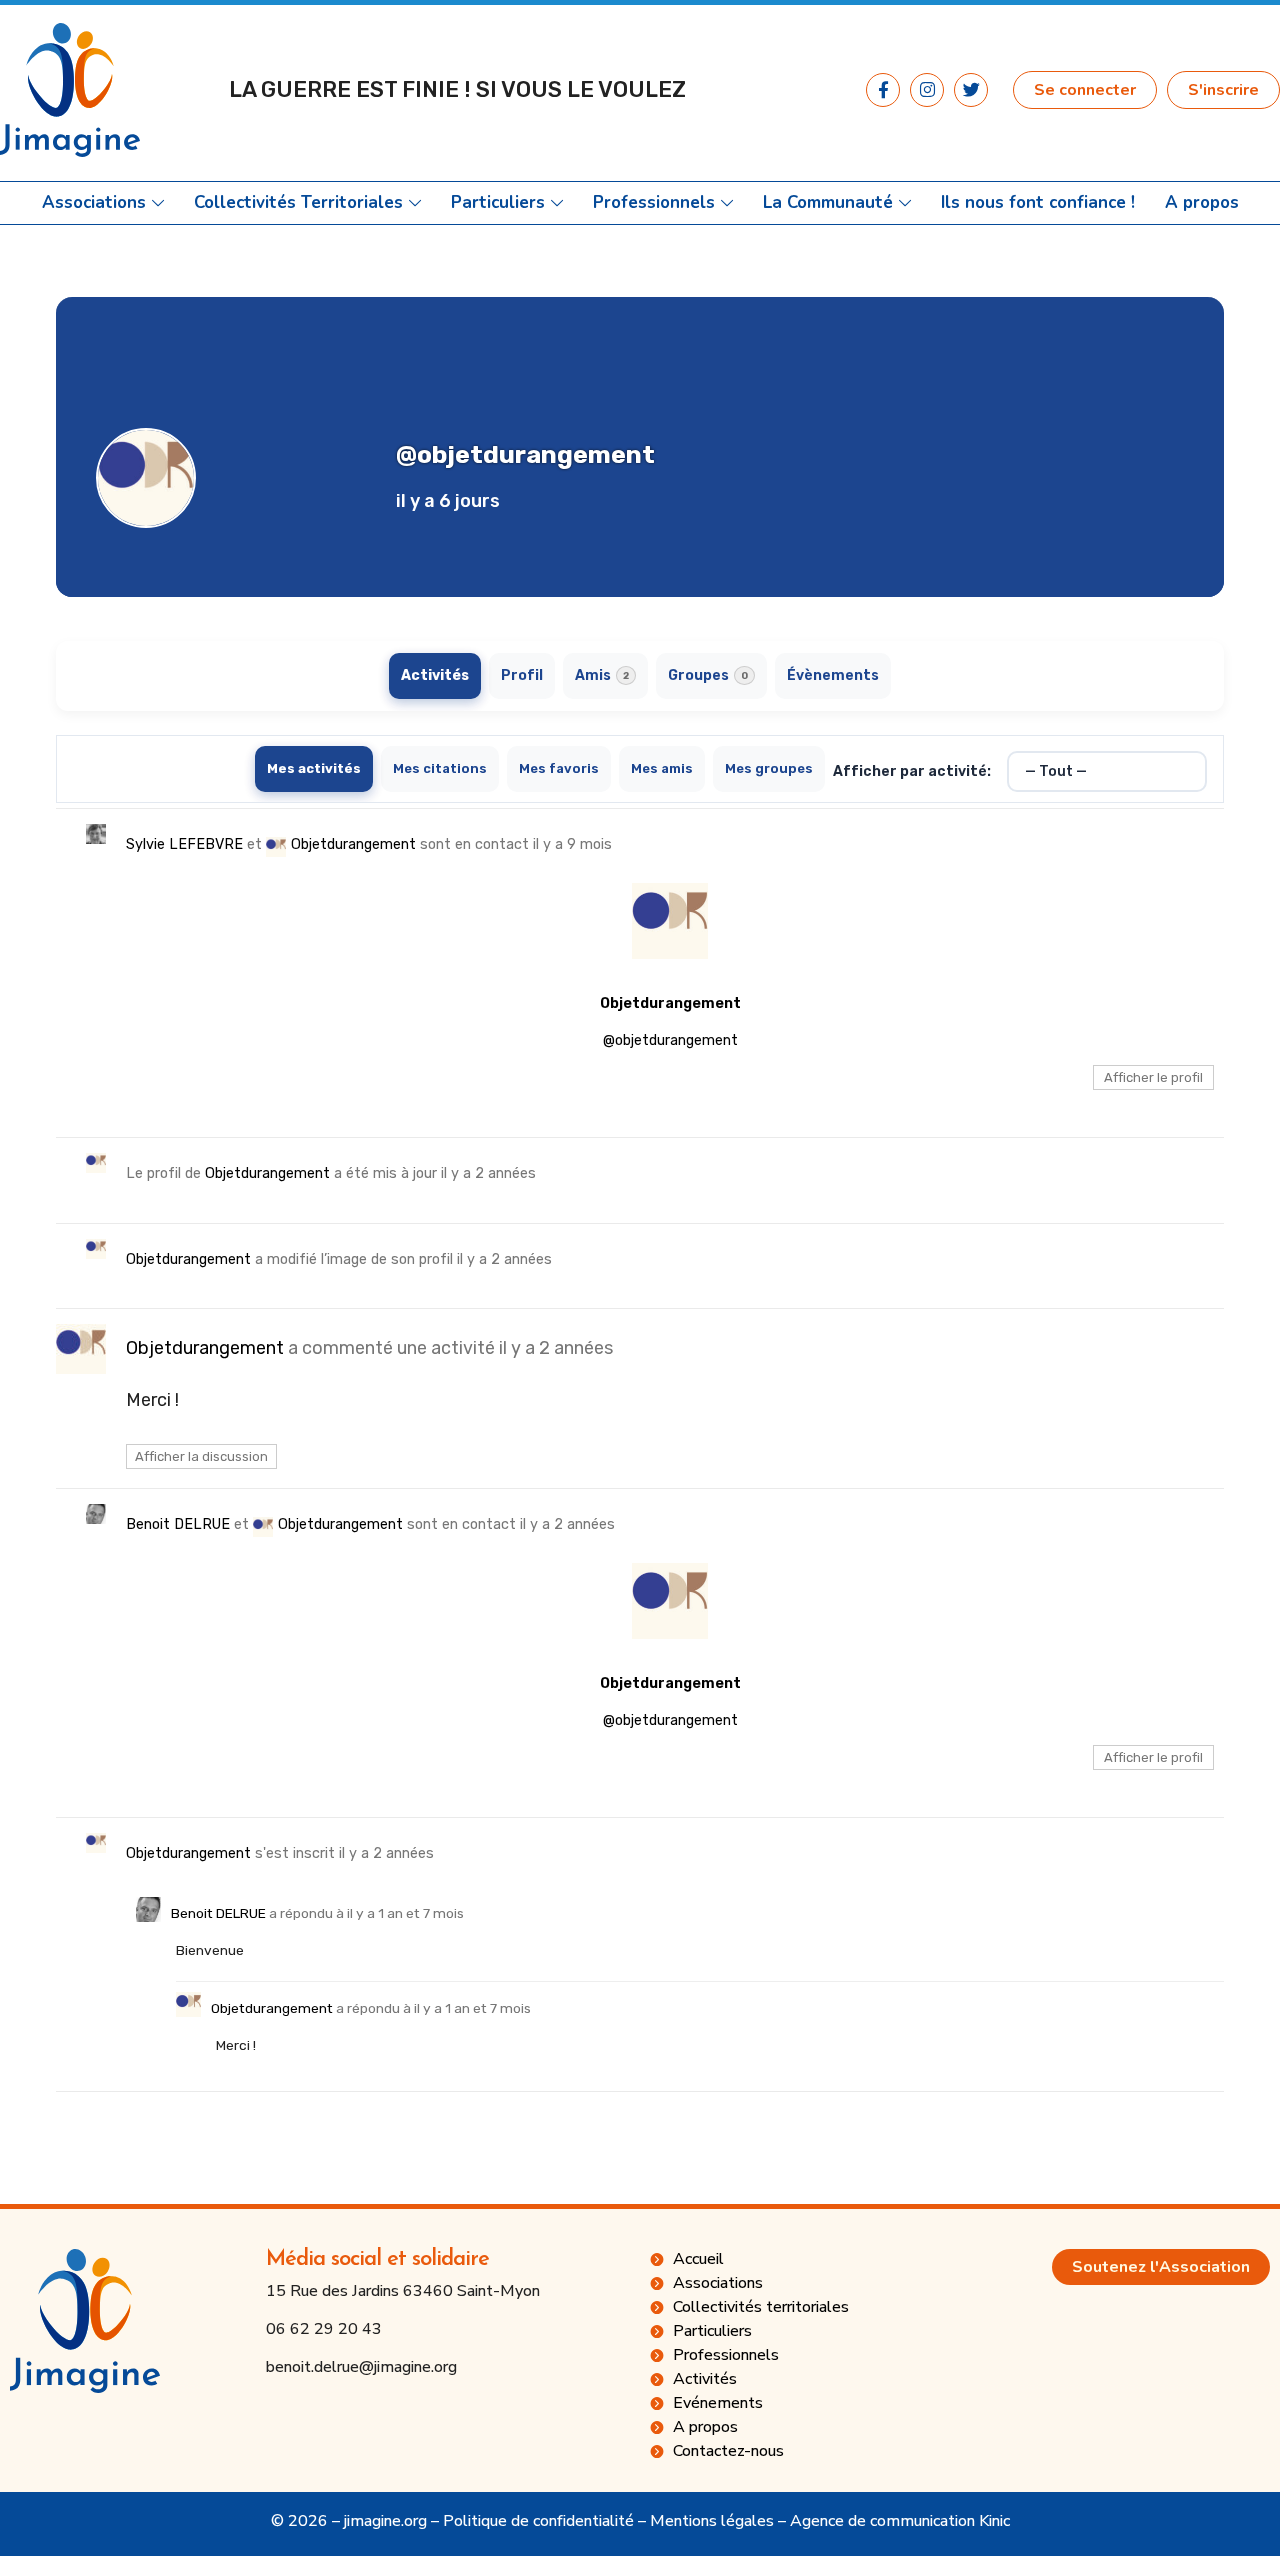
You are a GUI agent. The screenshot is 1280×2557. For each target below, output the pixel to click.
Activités (435, 675)
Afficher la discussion (201, 1456)
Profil (522, 675)
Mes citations (440, 768)
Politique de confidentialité (538, 2521)
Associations (94, 203)
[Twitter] (971, 90)
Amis (602, 675)
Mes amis (662, 768)
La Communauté (828, 203)
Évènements (833, 675)
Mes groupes (769, 768)
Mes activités (314, 768)
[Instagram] (927, 90)
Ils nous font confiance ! (1038, 203)
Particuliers (498, 203)
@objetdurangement (670, 1040)
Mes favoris (559, 768)
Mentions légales (712, 2521)
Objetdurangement (353, 844)
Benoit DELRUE (178, 1524)
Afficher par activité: (912, 771)
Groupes (708, 675)
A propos (1202, 203)
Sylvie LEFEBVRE (184, 844)
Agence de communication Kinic (900, 2521)
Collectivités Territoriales (298, 203)
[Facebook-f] (883, 90)
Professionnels (654, 203)
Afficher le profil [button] (1153, 1077)
